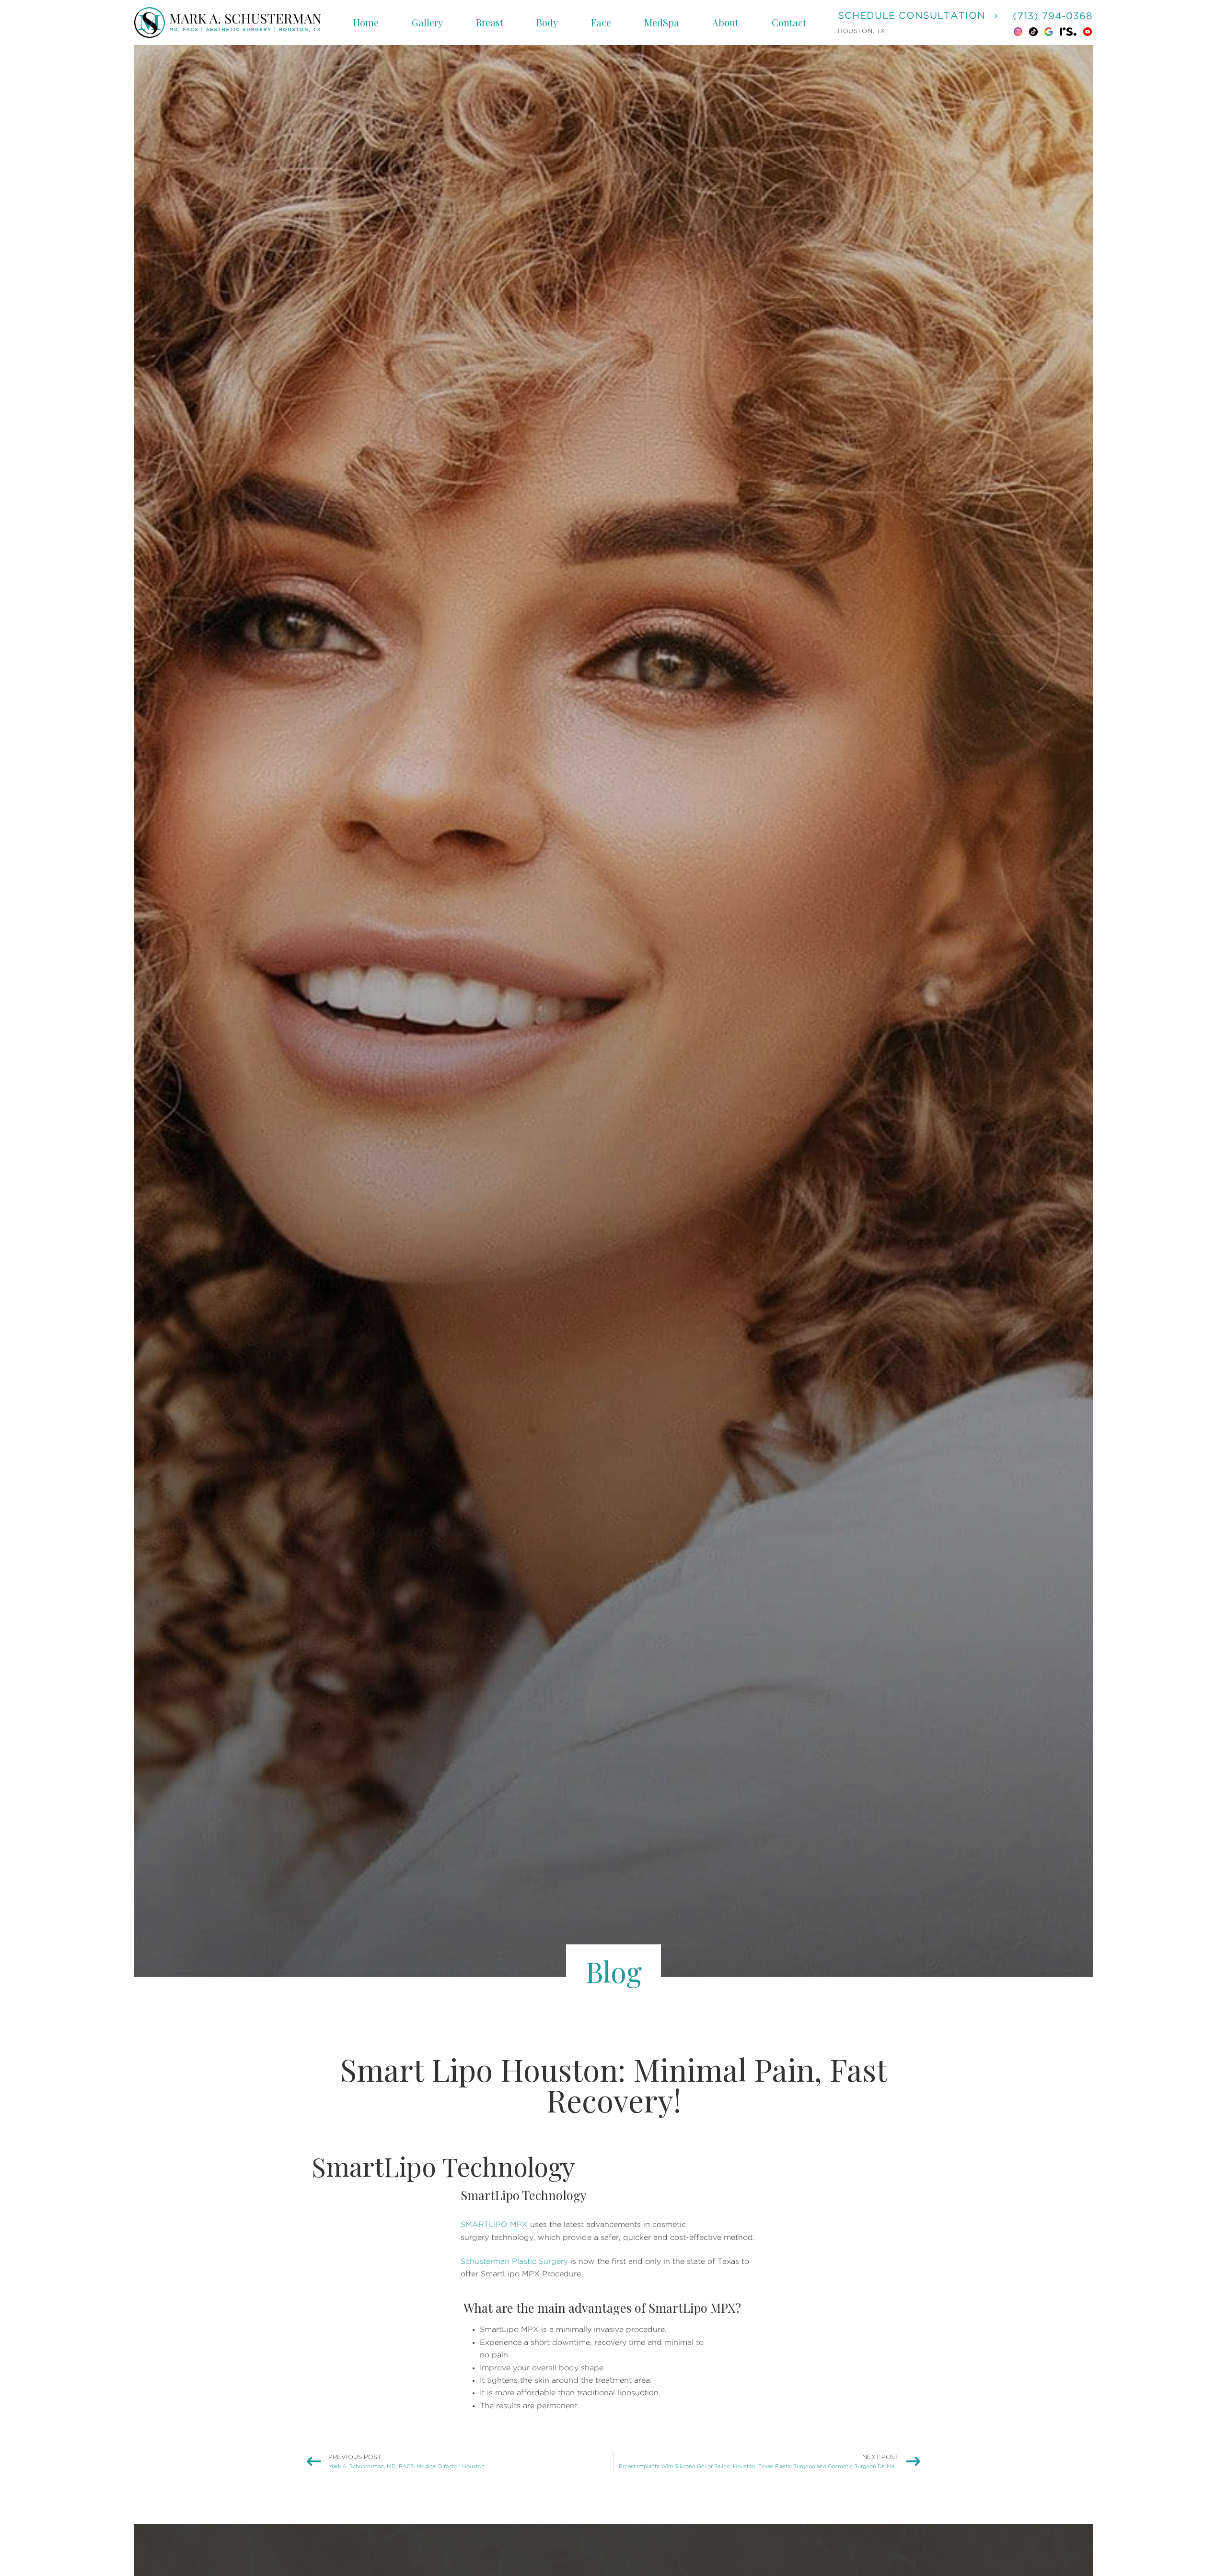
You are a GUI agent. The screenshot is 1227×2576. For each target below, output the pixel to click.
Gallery (427, 22)
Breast (490, 22)
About (725, 22)
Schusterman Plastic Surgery (514, 2261)
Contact (789, 22)
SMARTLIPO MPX (494, 2225)
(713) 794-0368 (1053, 16)
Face (601, 22)
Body (547, 22)
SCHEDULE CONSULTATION (913, 16)
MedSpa (662, 22)
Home (366, 22)
